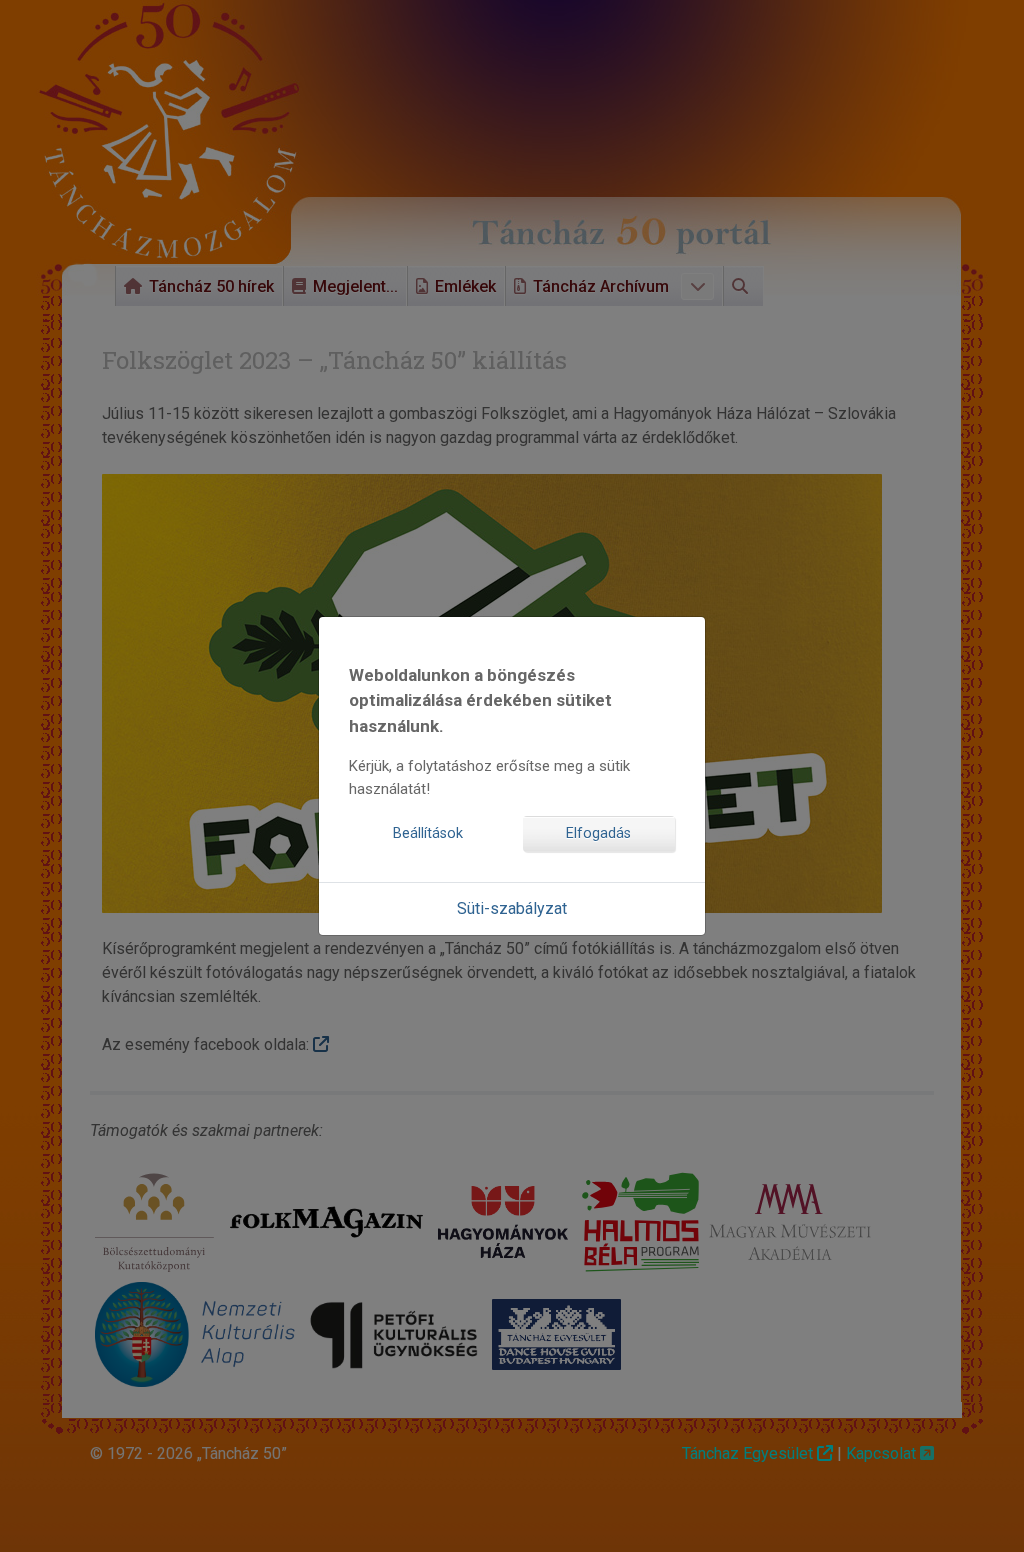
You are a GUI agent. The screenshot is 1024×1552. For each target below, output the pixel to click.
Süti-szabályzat (512, 908)
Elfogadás (598, 833)
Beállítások (428, 833)
